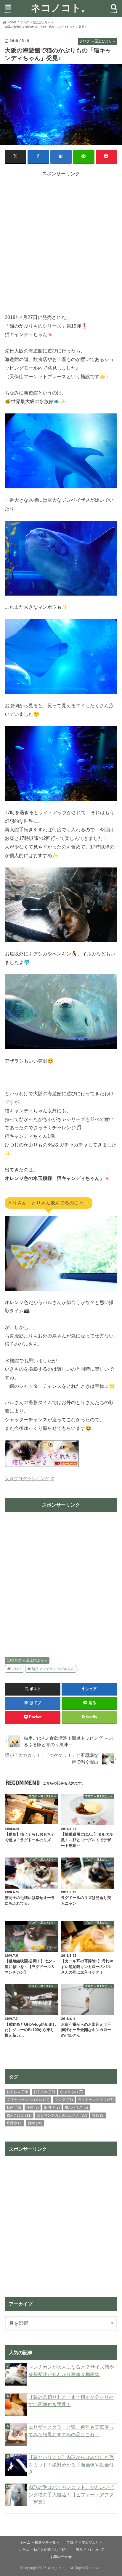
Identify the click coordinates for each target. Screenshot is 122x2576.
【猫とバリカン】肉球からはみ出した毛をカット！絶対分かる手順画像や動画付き (71, 2464)
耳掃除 (15, 2123)
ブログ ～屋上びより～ (29, 1660)
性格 (33, 2107)
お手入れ (44, 2092)
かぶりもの (72, 2092)
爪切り (52, 2107)
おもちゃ (17, 2092)
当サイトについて (90, 2550)
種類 (98, 2115)
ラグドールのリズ (96, 2100)
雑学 (35, 2123)
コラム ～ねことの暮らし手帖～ (44, 2550)
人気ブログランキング (27, 1479)
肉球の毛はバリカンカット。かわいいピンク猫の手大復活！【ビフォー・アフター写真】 (71, 2494)
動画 (14, 2107)
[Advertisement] (61, 238)
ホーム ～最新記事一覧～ (40, 2543)
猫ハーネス (76, 2107)
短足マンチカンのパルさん (53, 1669)
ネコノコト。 (61, 8)
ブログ (17, 1669)
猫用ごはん (19, 2115)
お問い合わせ (61, 2557)
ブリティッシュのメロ (28, 2100)
